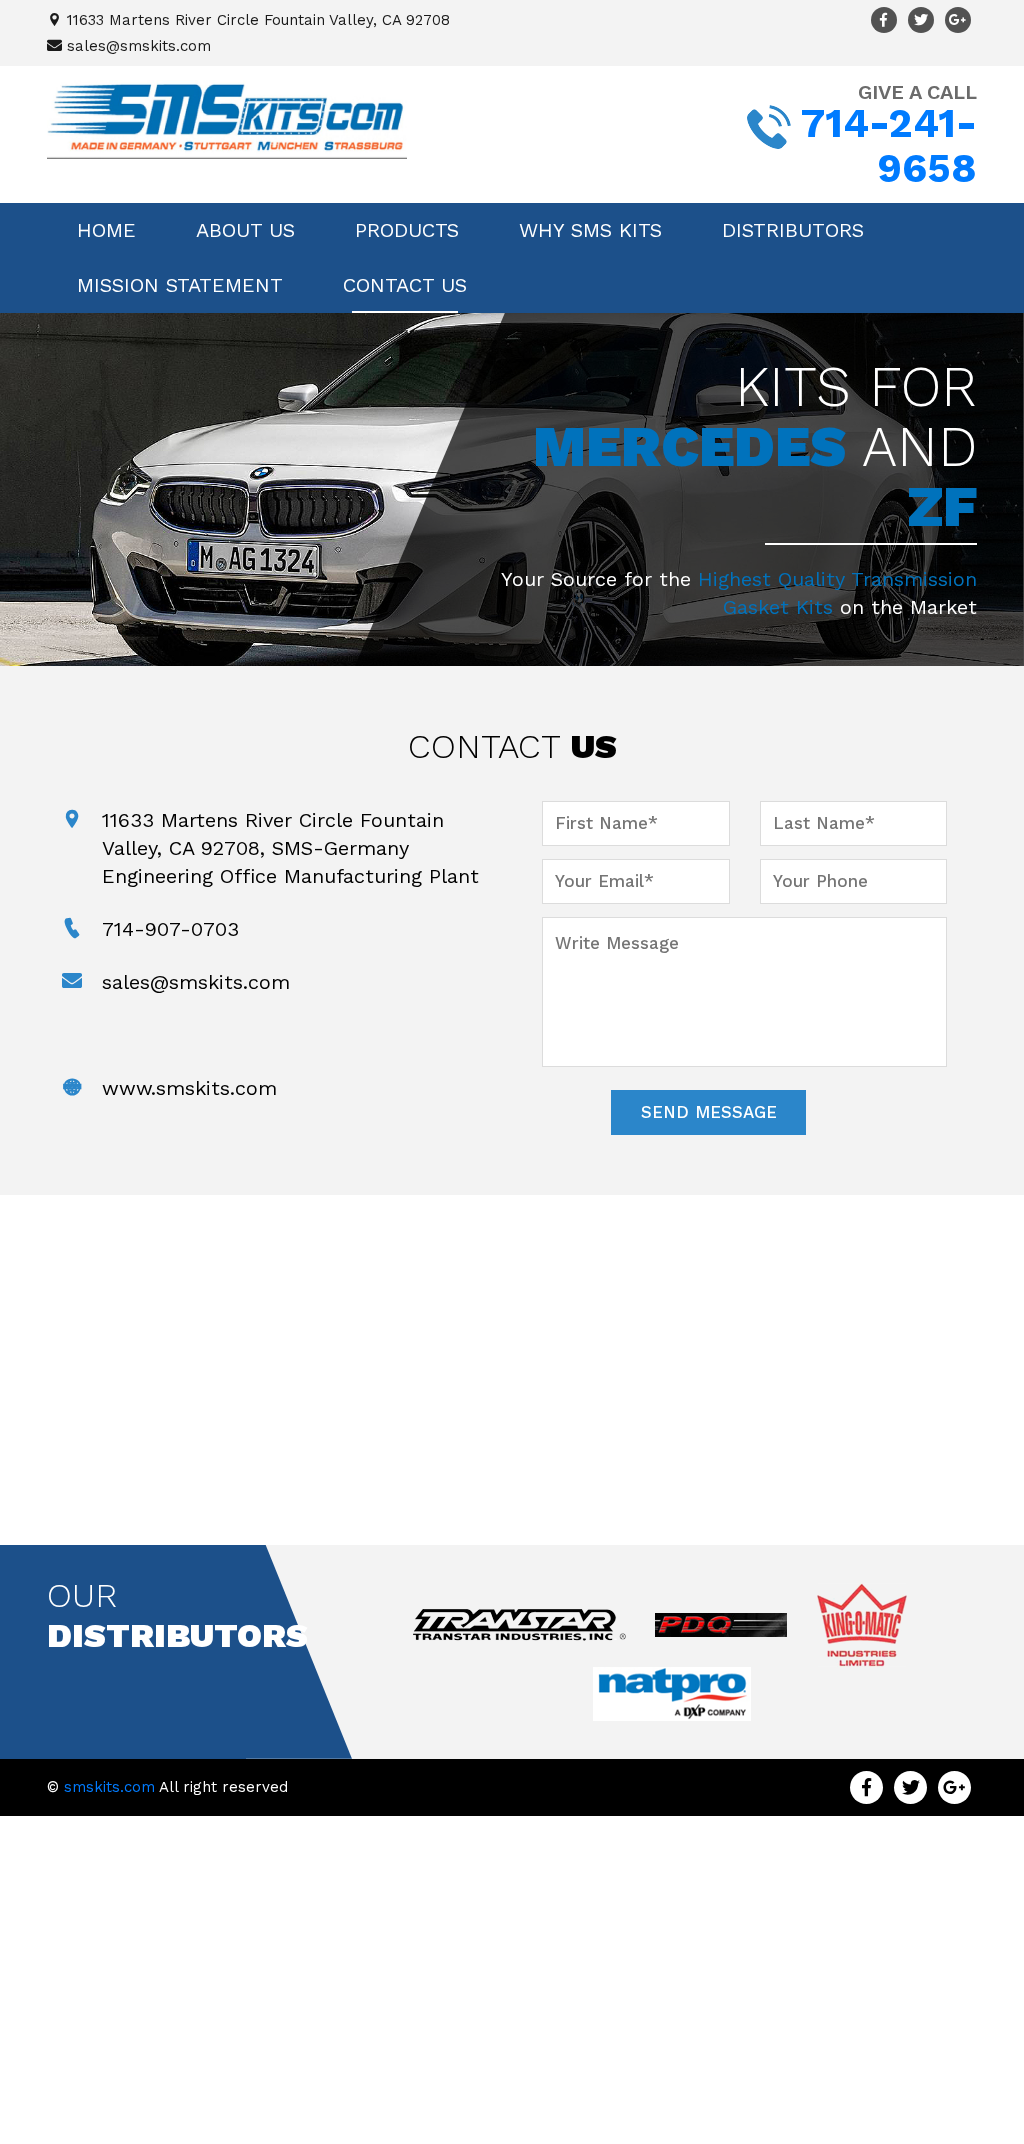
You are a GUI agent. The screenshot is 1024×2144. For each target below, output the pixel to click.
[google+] (958, 20)
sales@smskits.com (139, 46)
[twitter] (921, 20)
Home (106, 230)
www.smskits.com (189, 1088)
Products (407, 230)
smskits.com (109, 1787)
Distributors (793, 230)
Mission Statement (180, 285)
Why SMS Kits (590, 230)
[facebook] (884, 20)
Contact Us (405, 285)
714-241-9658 (889, 146)
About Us (245, 230)
